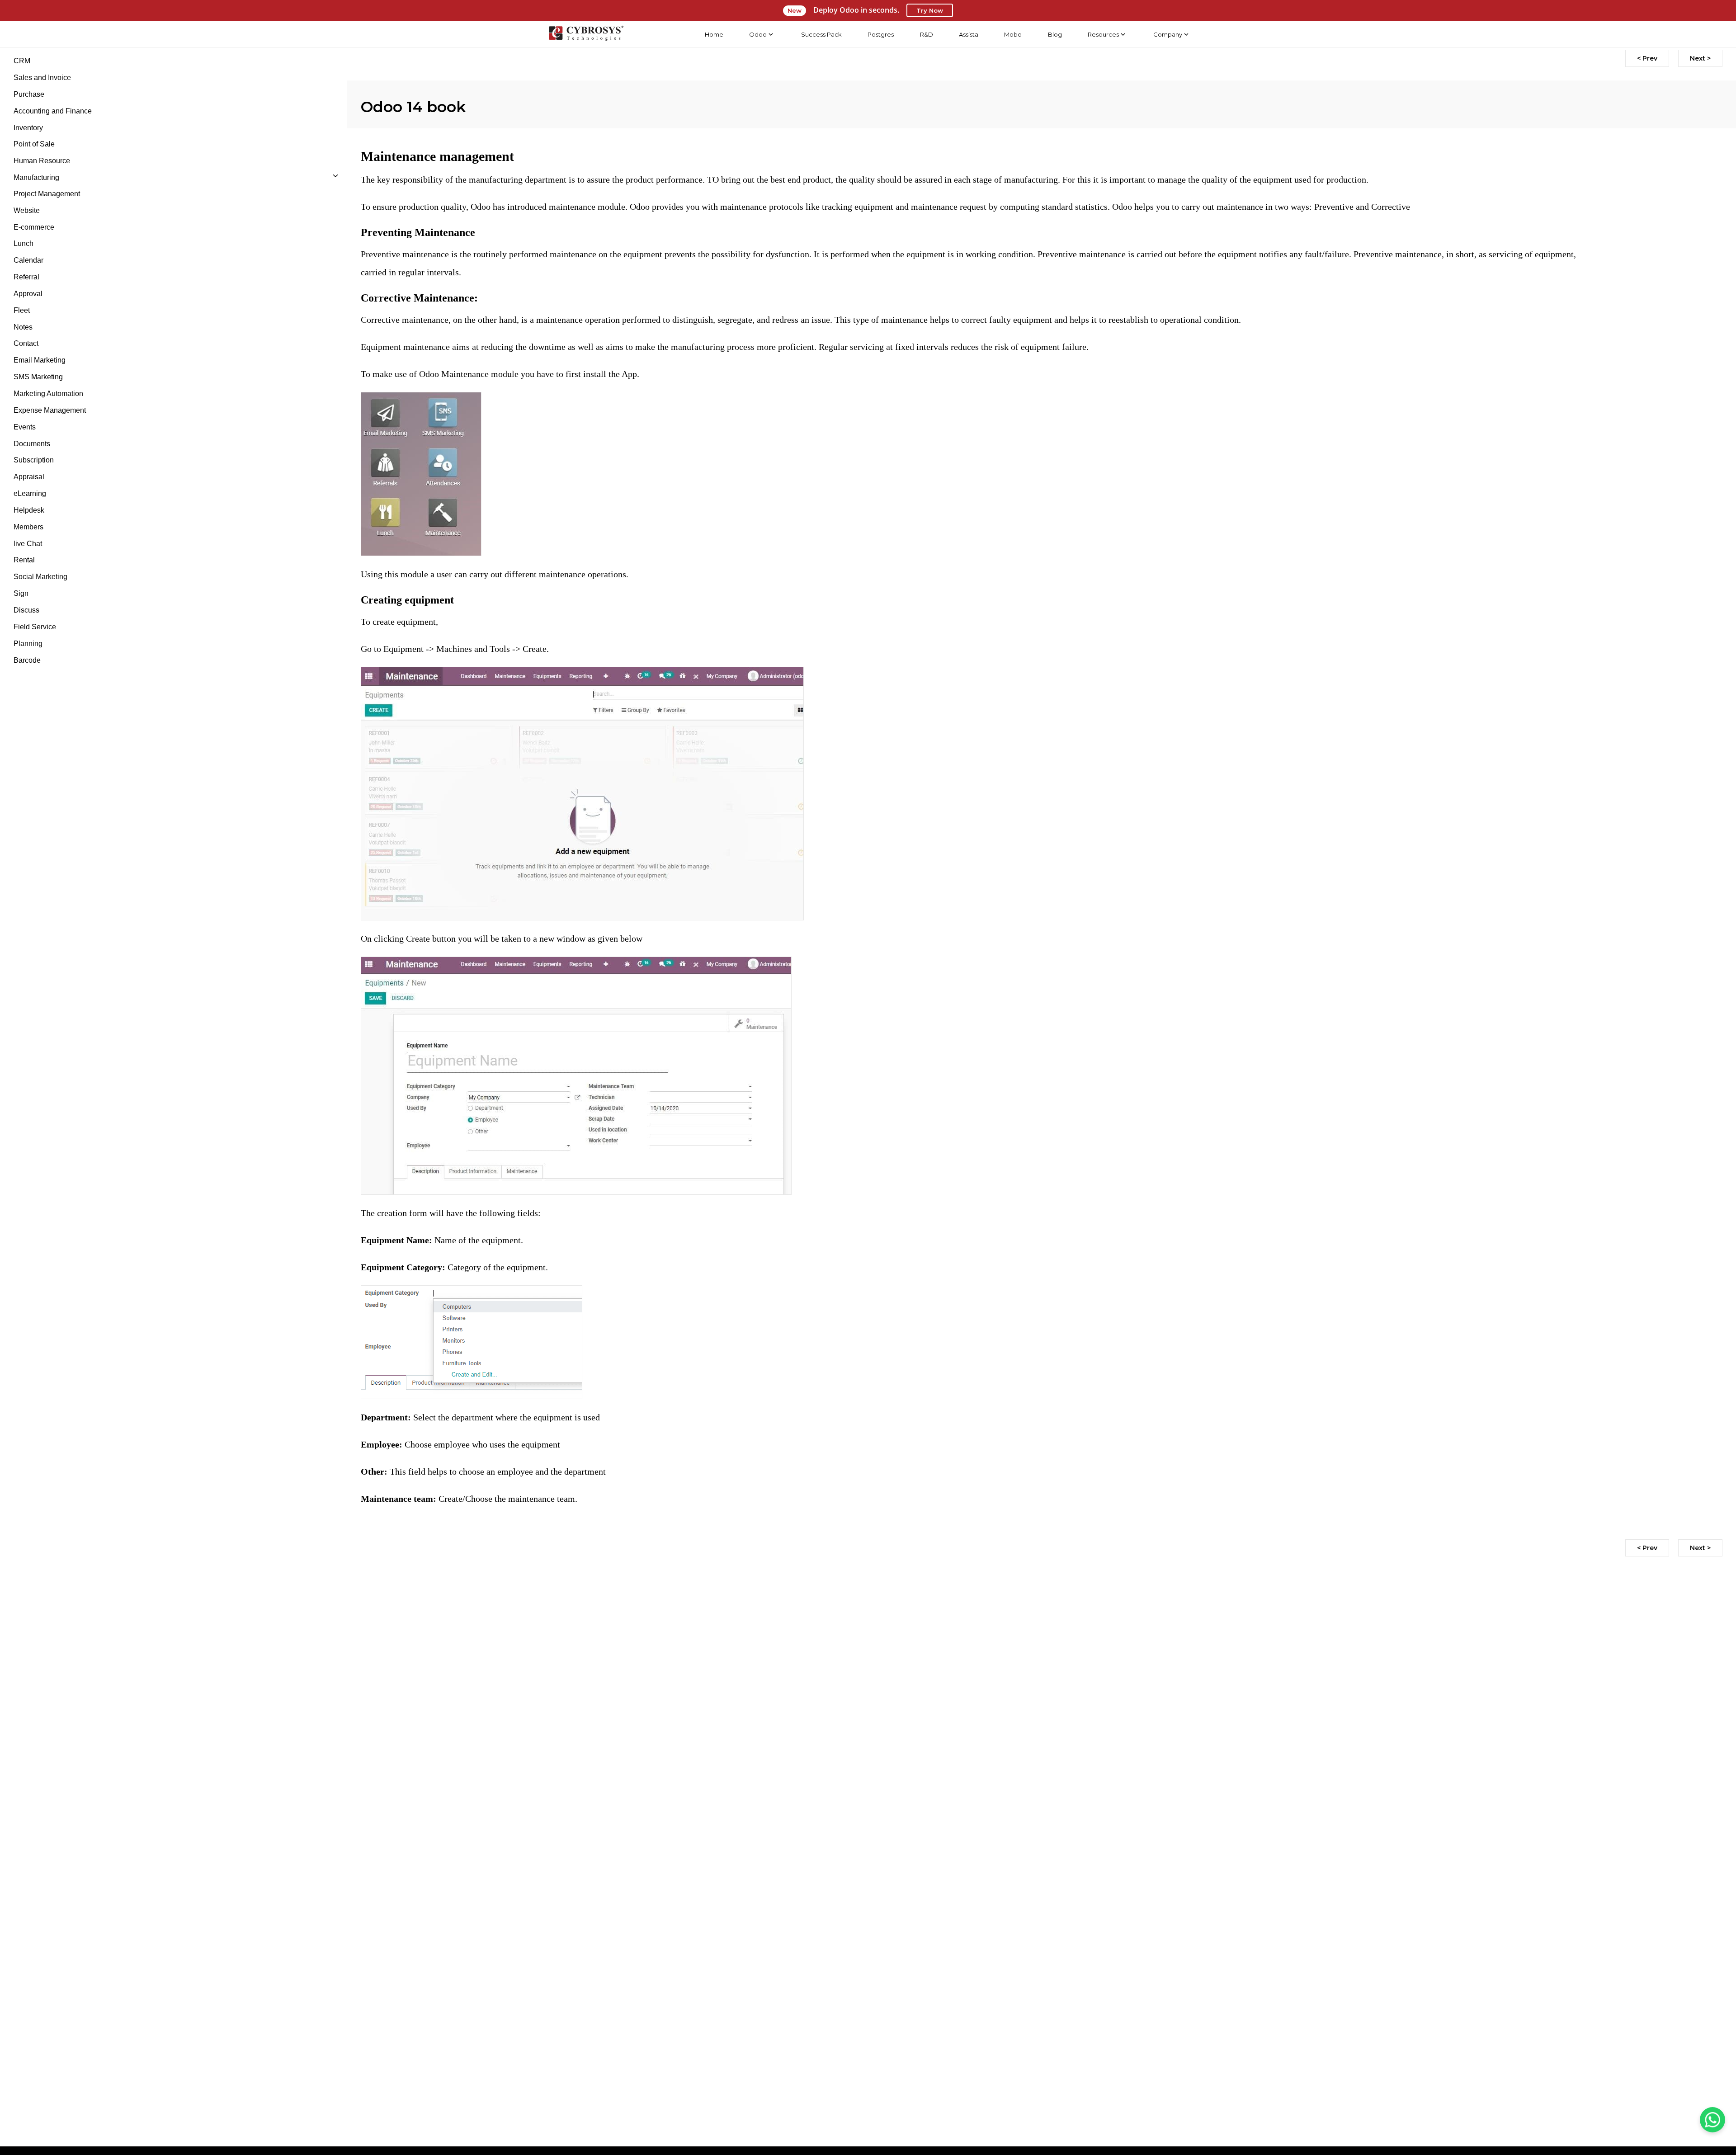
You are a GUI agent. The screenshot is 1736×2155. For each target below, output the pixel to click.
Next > (1700, 58)
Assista (969, 34)
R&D (927, 34)
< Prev (1647, 58)
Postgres (881, 34)
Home (714, 34)
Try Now (930, 10)
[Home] (586, 34)
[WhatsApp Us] (1712, 2120)
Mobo (1013, 34)
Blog (1055, 34)
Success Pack (821, 34)
